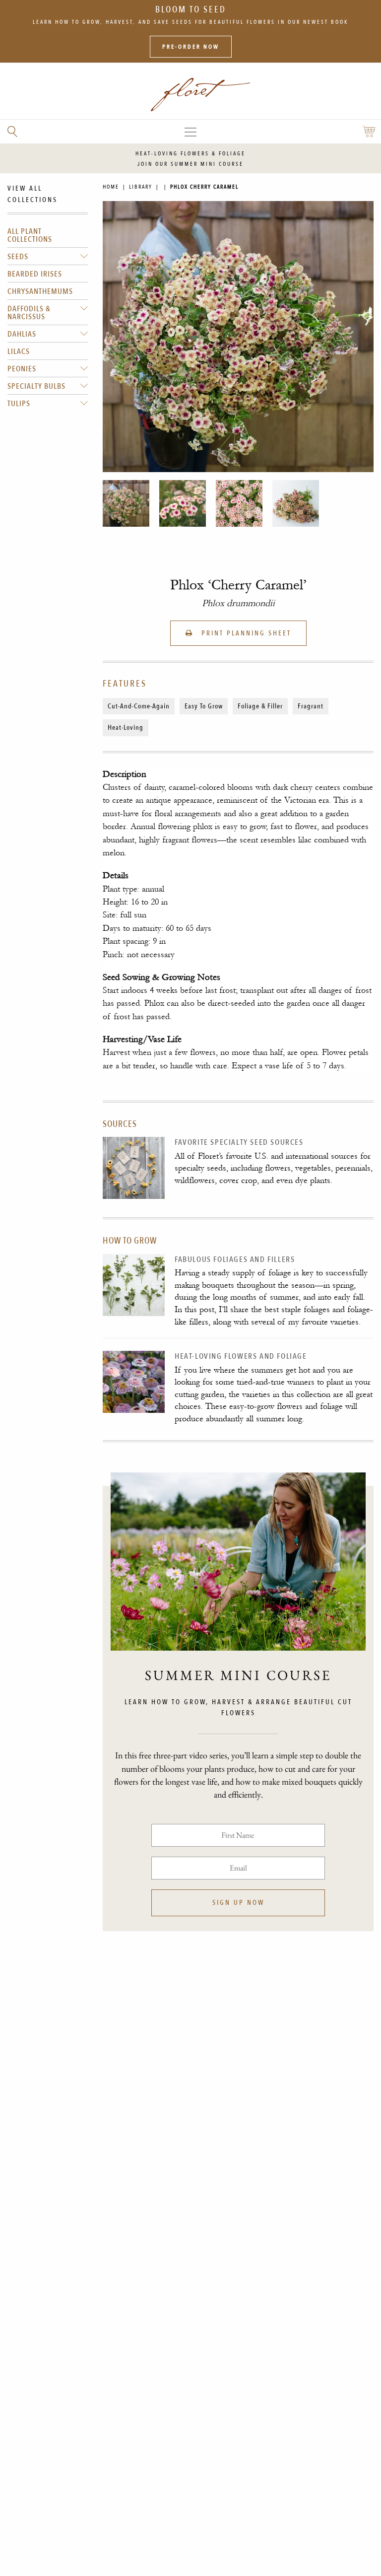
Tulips (19, 404)
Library (141, 187)
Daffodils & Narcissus (29, 313)
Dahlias (22, 334)
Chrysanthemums (40, 291)
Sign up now (238, 1903)
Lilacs (19, 351)
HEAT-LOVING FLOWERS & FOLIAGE (190, 154)
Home (111, 187)
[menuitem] (48, 235)
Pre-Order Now (191, 47)
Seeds (18, 257)
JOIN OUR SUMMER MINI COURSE (190, 164)
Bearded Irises (35, 274)
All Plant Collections (30, 235)
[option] (126, 503)
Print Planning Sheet (245, 633)
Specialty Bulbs (36, 386)
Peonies (22, 369)
